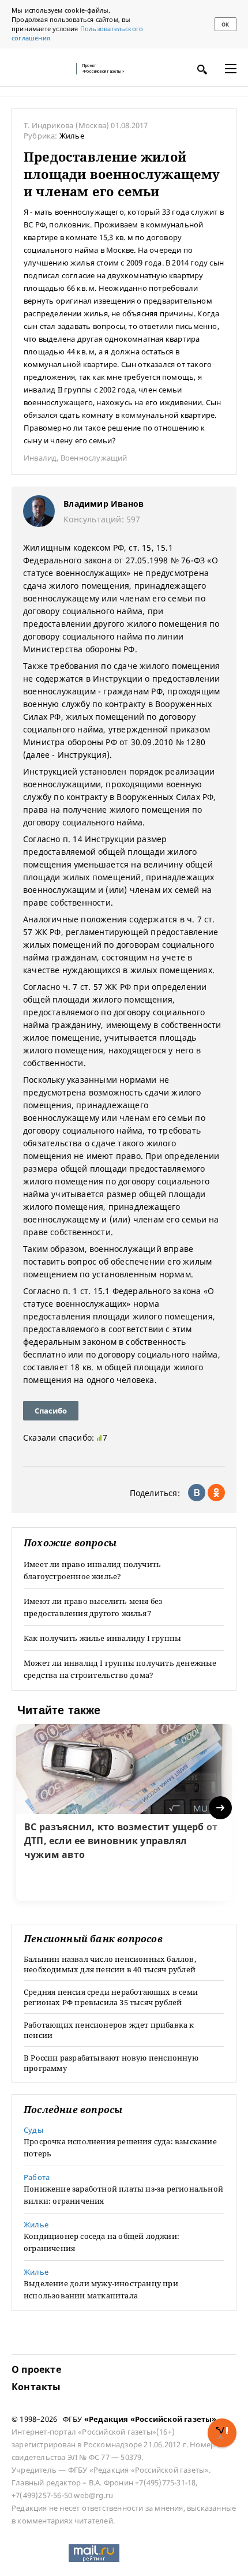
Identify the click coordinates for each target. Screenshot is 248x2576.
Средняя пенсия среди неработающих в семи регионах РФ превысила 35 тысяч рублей (111, 1997)
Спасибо (51, 1411)
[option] (124, 1812)
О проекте (36, 2369)
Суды (33, 2130)
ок (225, 25)
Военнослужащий (94, 458)
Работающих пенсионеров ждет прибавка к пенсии (109, 2030)
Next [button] (221, 1808)
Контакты (36, 2387)
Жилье (72, 136)
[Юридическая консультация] (40, 69)
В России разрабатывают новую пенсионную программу (111, 2063)
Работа (37, 2177)
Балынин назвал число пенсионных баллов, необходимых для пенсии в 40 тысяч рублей (110, 1964)
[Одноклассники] (216, 1493)
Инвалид (40, 458)
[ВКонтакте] (197, 1493)
